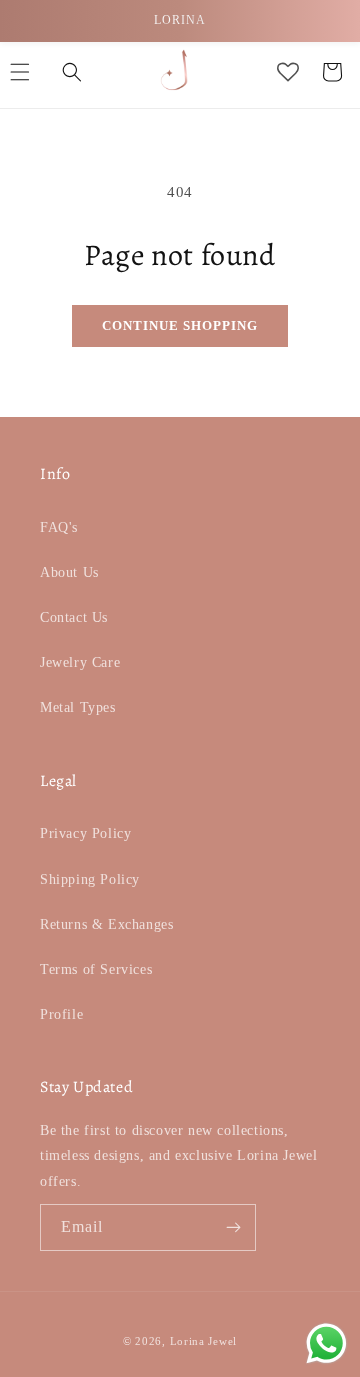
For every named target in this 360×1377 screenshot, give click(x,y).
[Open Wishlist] (288, 72)
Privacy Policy (85, 833)
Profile (61, 1014)
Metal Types (78, 707)
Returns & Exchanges (106, 924)
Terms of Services (96, 969)
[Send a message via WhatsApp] (326, 1343)
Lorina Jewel (203, 1341)
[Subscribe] (233, 1227)
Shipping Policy (90, 879)
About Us (69, 572)
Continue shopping (180, 325)
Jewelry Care (80, 662)
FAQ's (59, 527)
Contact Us (74, 617)
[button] (72, 72)
